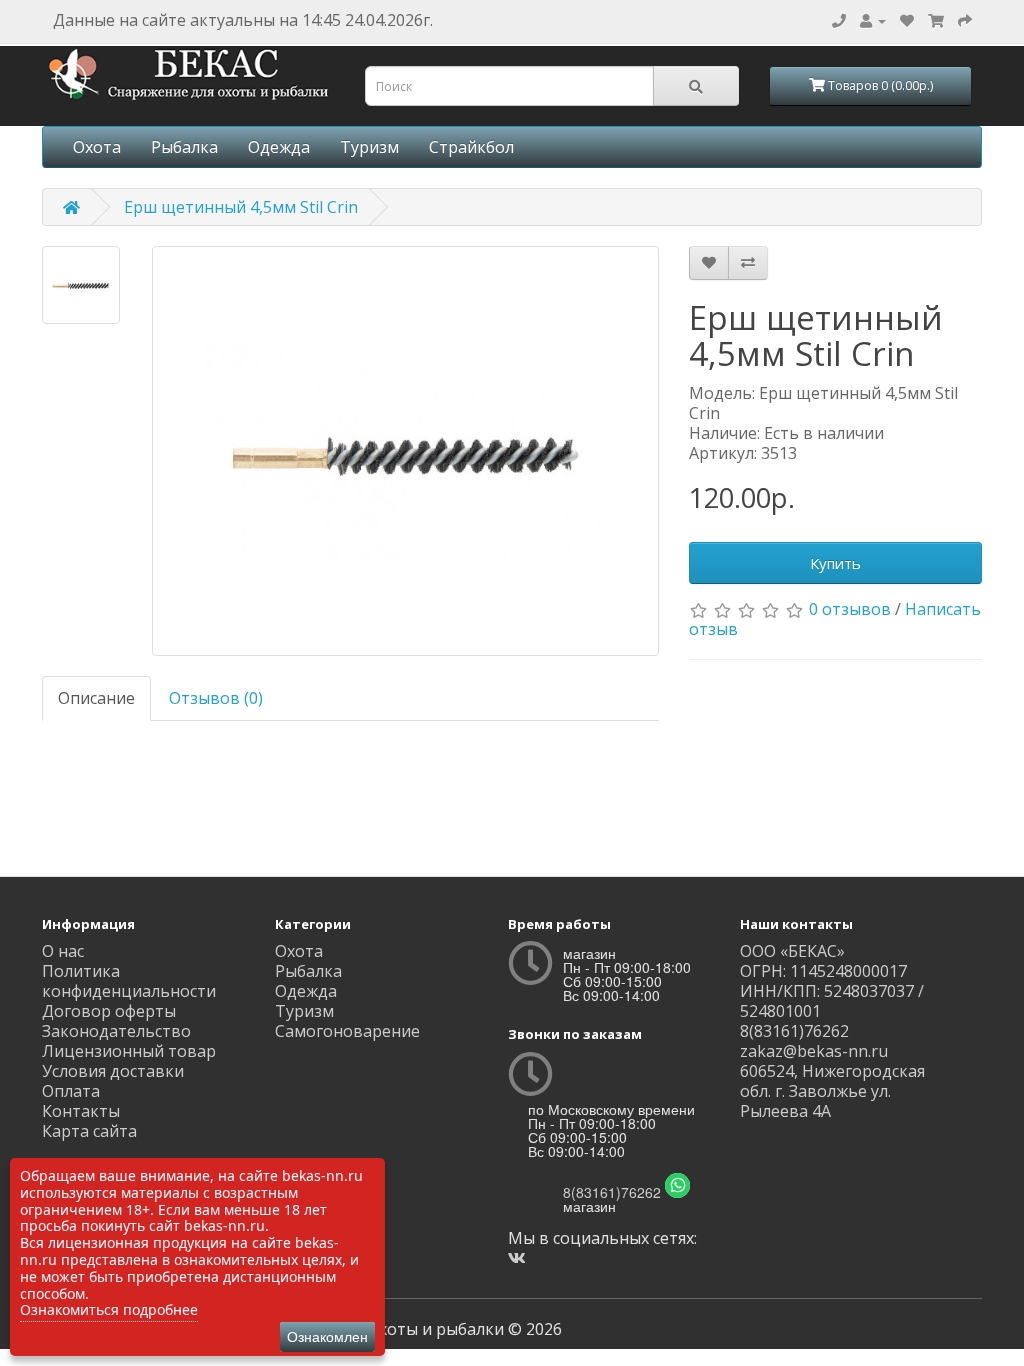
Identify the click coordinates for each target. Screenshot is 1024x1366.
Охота (97, 147)
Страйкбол (471, 147)
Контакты (81, 1111)
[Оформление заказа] (965, 20)
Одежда (279, 147)
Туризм (369, 147)
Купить (835, 563)
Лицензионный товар (129, 1051)
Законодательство (116, 1031)
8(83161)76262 (612, 1192)
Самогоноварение (347, 1031)
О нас (63, 951)
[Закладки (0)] (907, 20)
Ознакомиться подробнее (109, 1309)
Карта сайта (89, 1131)
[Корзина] (936, 20)
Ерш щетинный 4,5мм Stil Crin (241, 207)
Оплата (71, 1091)
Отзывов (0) (216, 698)
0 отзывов (850, 609)
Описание (96, 698)
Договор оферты (109, 1011)
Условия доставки (113, 1071)
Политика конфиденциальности (129, 981)
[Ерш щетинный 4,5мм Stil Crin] (81, 285)
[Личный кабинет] (873, 20)
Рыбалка (184, 147)
